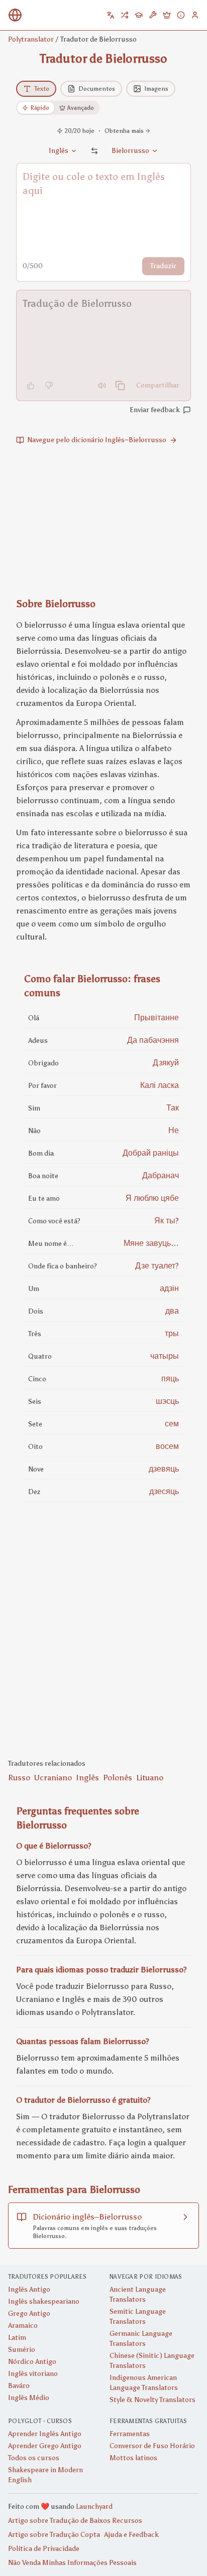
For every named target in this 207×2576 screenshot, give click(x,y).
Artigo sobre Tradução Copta (54, 2535)
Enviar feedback (155, 410)
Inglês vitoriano (33, 2374)
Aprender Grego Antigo (45, 2446)
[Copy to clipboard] (120, 386)
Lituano (150, 1778)
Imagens (156, 89)
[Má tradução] (49, 386)
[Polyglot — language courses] (139, 15)
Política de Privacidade (44, 2549)
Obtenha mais (124, 131)
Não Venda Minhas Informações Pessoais (72, 2563)
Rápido (40, 108)
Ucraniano (53, 1778)
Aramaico (23, 2326)
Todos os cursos (34, 2458)
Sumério (22, 2350)
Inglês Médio (29, 2398)
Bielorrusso (130, 151)
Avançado (81, 108)
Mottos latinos (133, 2458)
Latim (17, 2338)
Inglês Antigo (29, 2289)
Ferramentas (130, 2434)
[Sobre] (181, 15)
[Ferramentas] (153, 15)
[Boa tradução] (31, 386)
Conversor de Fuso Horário (152, 2446)
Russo (19, 1778)
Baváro (19, 2386)
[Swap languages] (94, 151)
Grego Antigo (29, 2314)
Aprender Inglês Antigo (45, 2434)
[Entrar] (195, 15)
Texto (42, 89)
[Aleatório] (125, 15)
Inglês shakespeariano (44, 2302)
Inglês (87, 1778)
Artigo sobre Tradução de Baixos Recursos (75, 2521)
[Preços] (167, 15)
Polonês (118, 1778)
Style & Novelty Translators (152, 2400)
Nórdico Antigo (32, 2362)
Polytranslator (31, 39)
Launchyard (94, 2507)
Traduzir (163, 266)
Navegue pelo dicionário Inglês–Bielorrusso (97, 440)
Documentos (97, 89)
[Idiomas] (111, 15)
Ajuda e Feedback (131, 2535)
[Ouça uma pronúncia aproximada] (102, 386)
